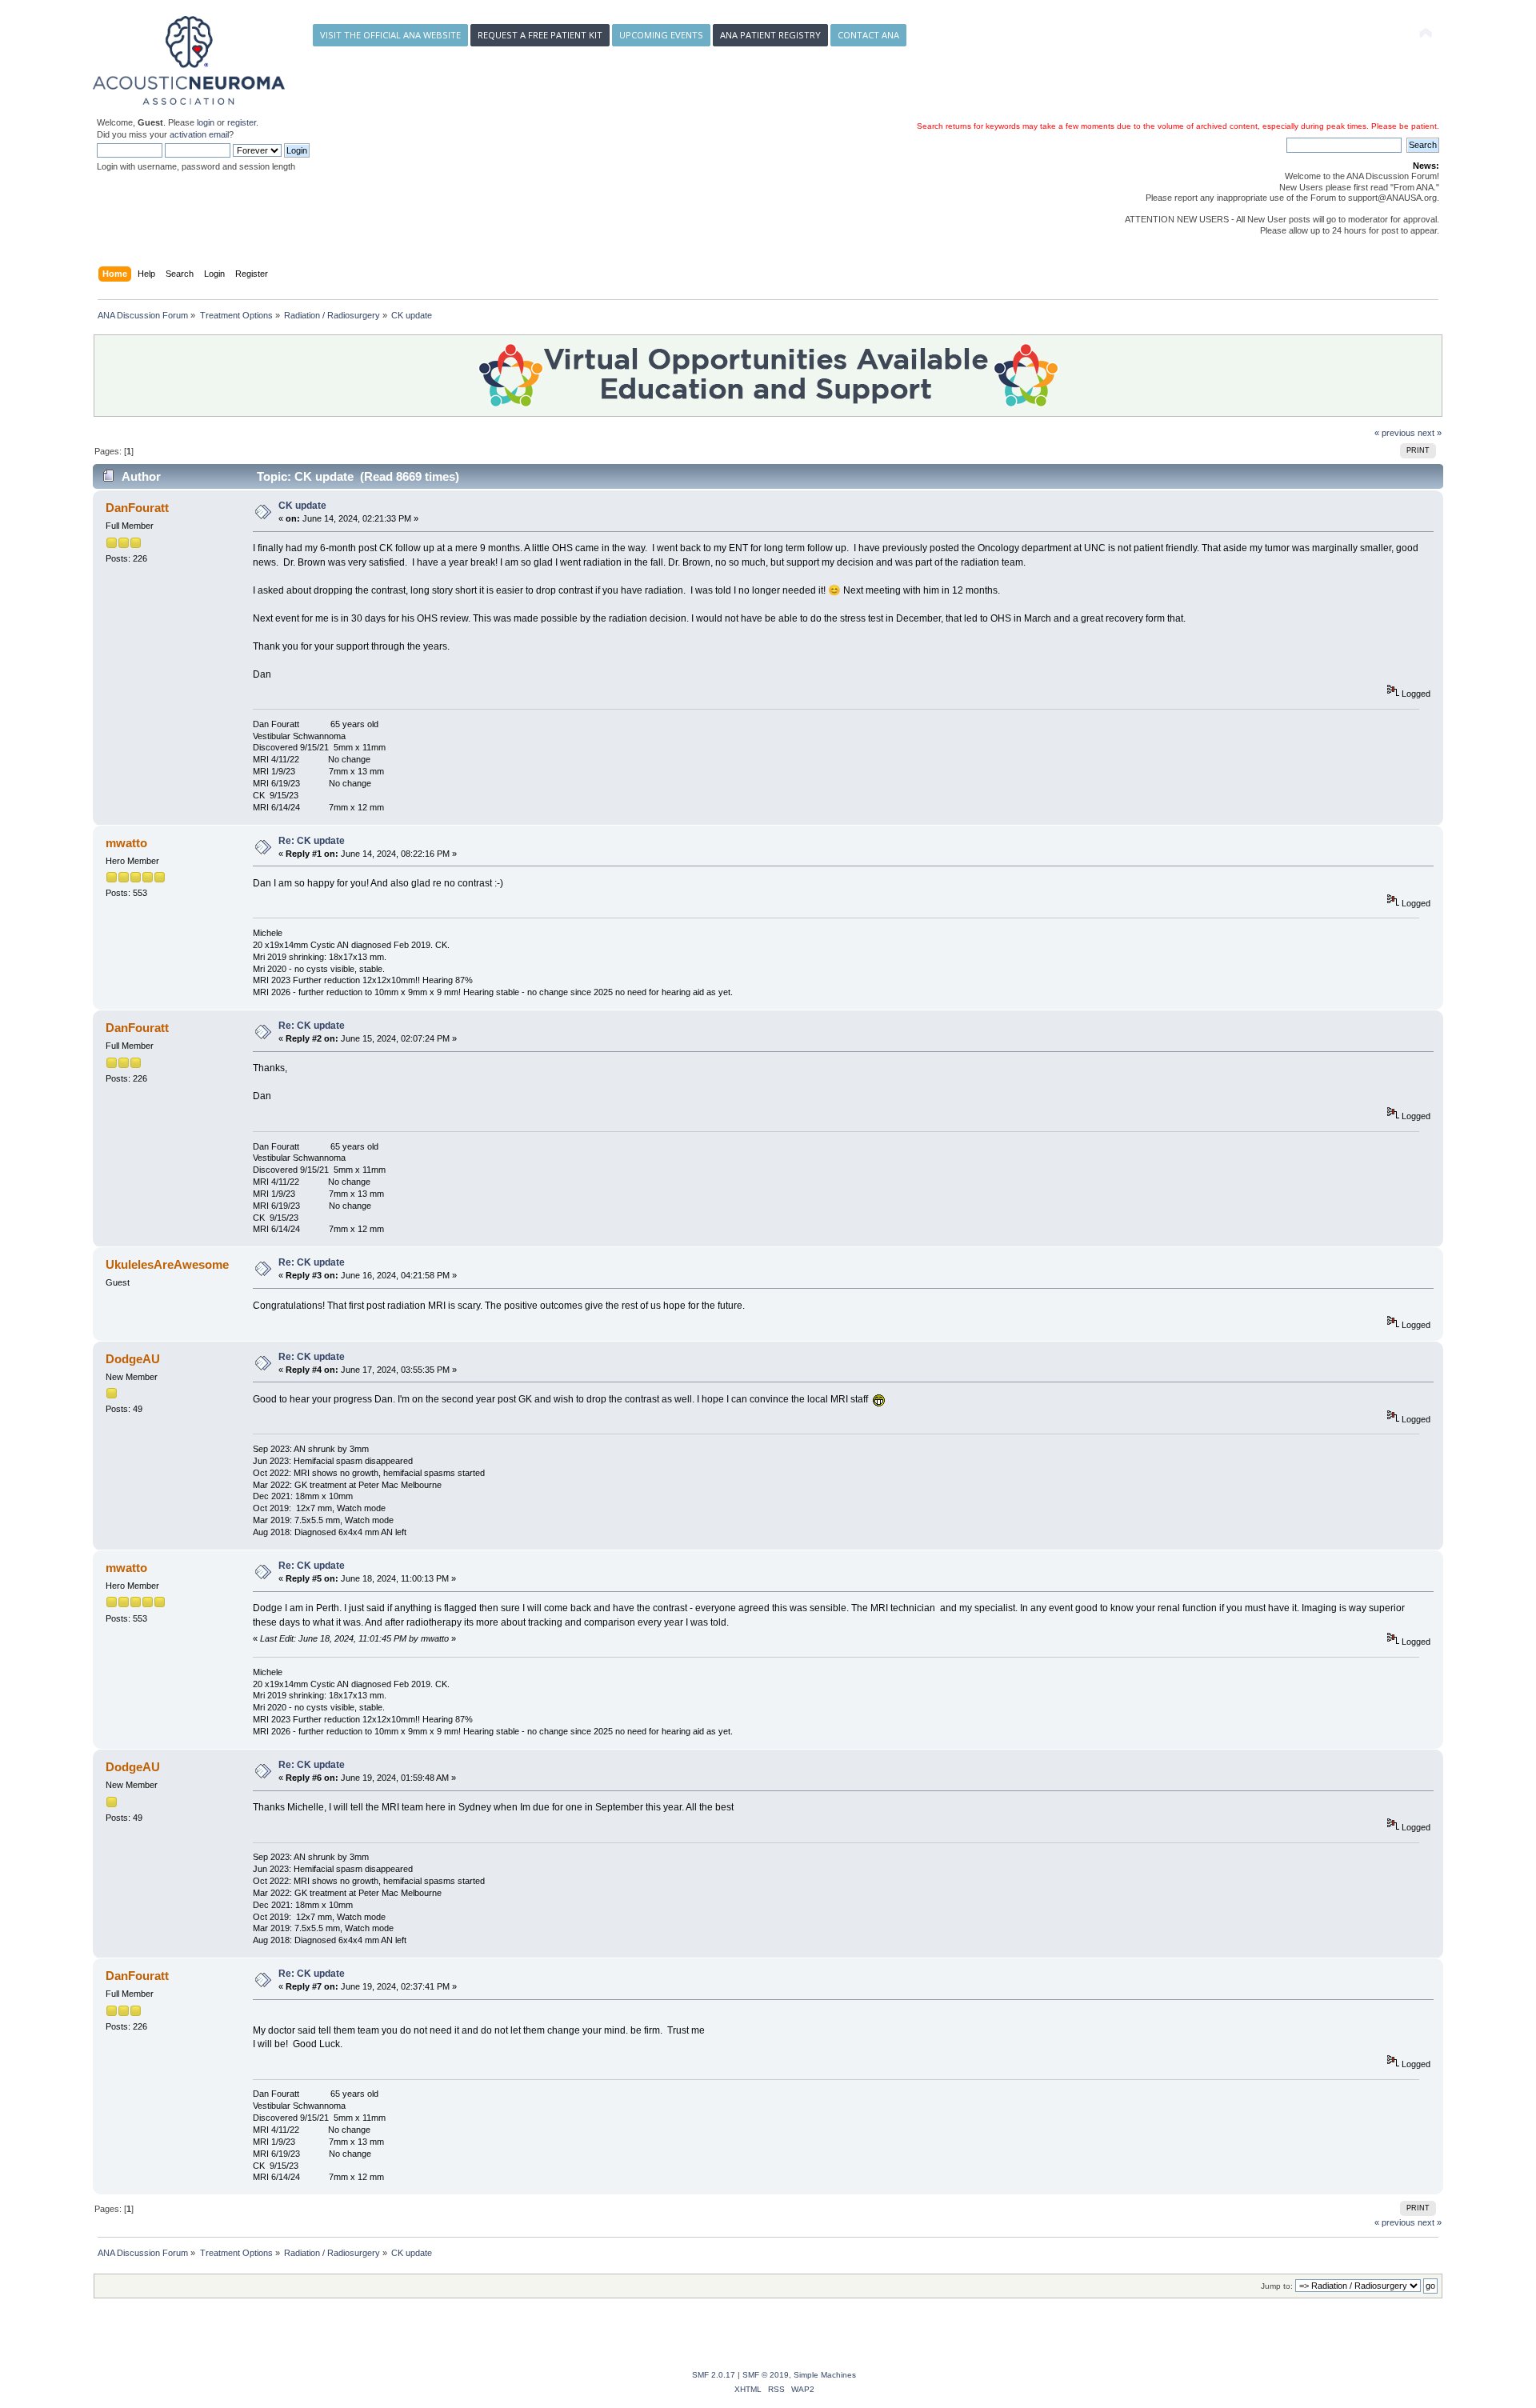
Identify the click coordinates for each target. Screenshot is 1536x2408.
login (206, 122)
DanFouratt (137, 508)
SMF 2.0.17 (714, 2375)
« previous (1395, 433)
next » (1430, 433)
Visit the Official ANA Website (390, 35)
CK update (302, 506)
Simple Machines (825, 2375)
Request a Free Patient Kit (540, 35)
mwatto (126, 843)
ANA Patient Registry (770, 35)
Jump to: (1277, 2286)
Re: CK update (312, 841)
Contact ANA (868, 35)
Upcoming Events (661, 35)
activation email (199, 134)
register (242, 122)
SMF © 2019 (766, 2375)
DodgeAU (133, 1359)
